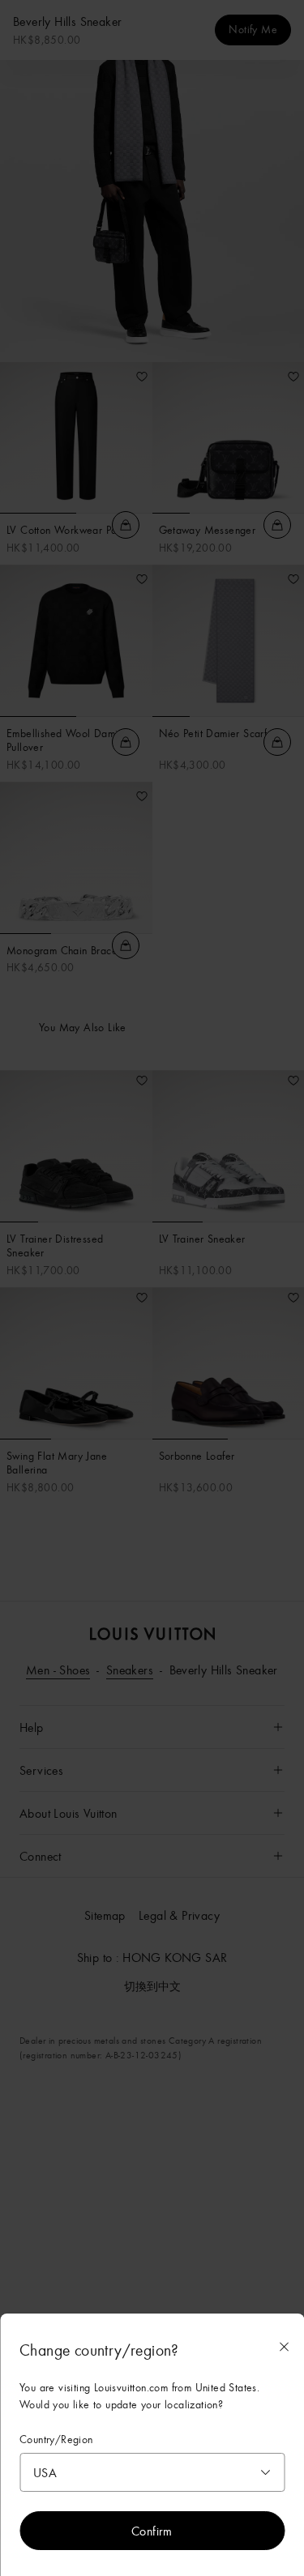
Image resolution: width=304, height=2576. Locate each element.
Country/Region (56, 2440)
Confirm (152, 2531)
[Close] (284, 2347)
